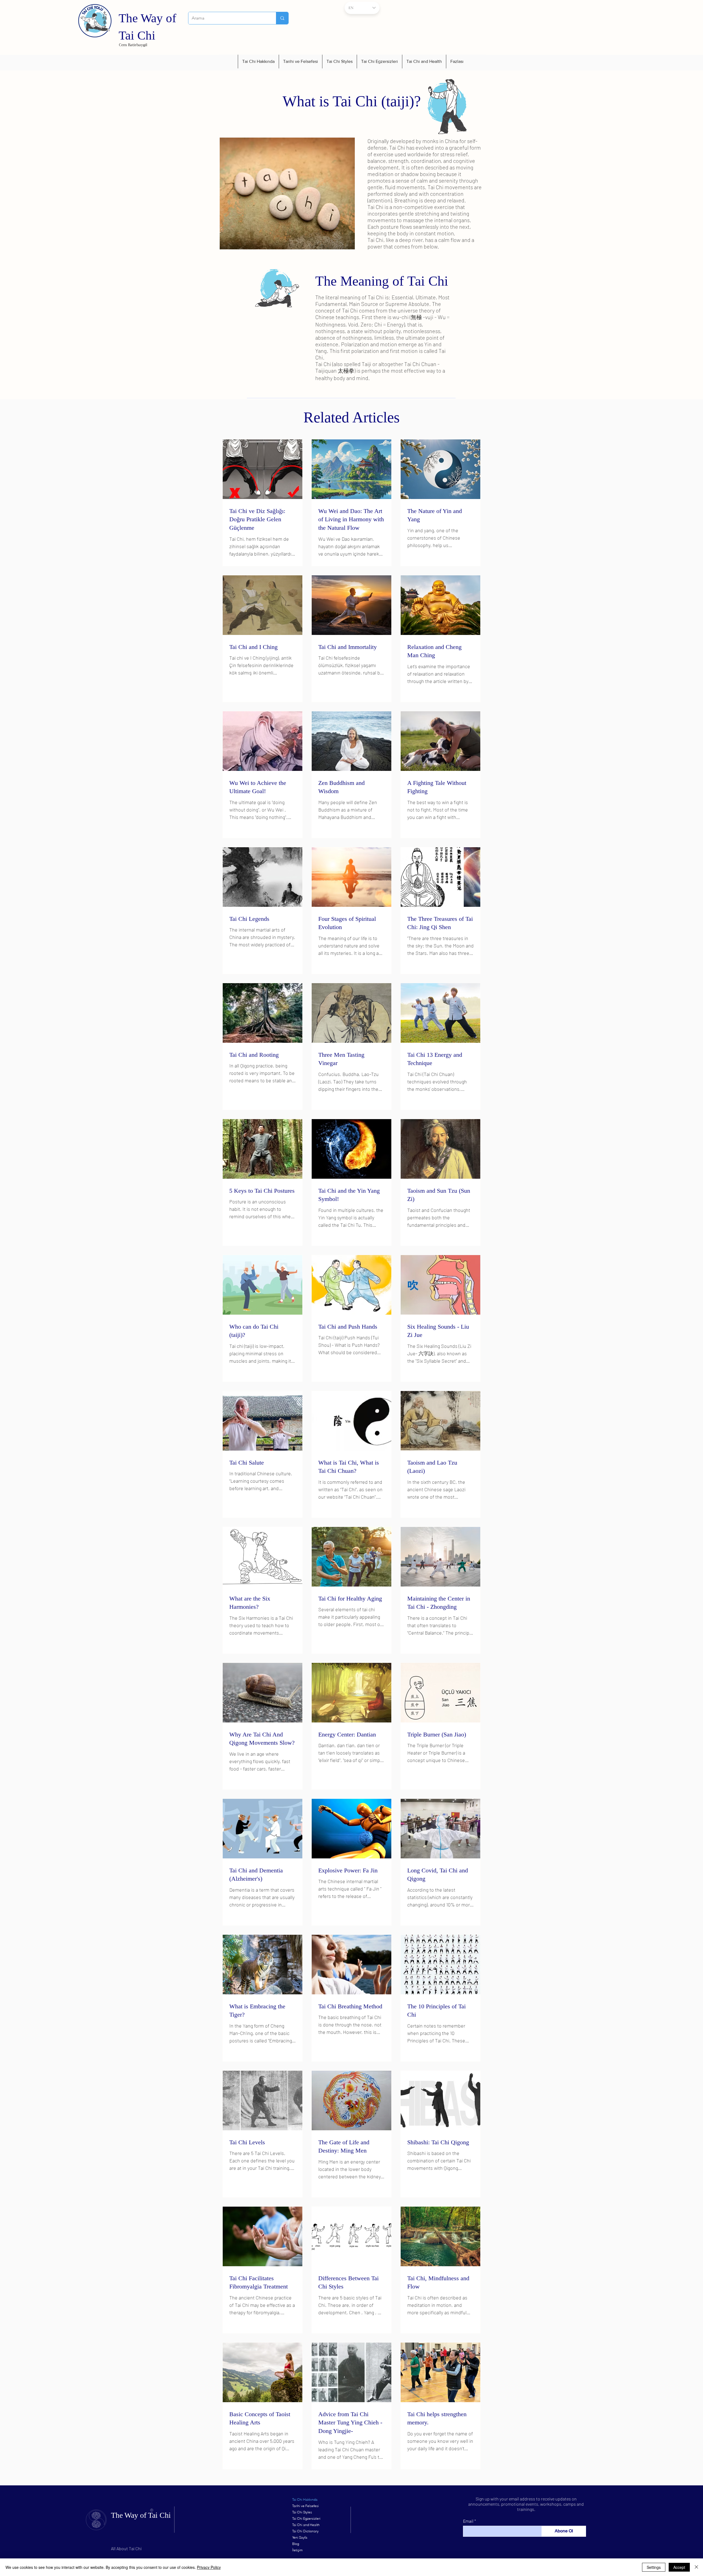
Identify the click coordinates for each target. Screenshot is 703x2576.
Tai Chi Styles (302, 2512)
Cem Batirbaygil (133, 45)
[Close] (696, 2567)
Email (468, 2521)
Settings (654, 2567)
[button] (258, 62)
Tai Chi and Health (306, 2525)
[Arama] (282, 18)
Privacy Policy (209, 2567)
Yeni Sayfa (300, 2537)
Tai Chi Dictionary (305, 2531)
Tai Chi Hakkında (305, 2500)
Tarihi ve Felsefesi (306, 2506)
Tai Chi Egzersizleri (306, 2518)
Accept (679, 2567)
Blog (296, 2544)
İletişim (297, 2550)
